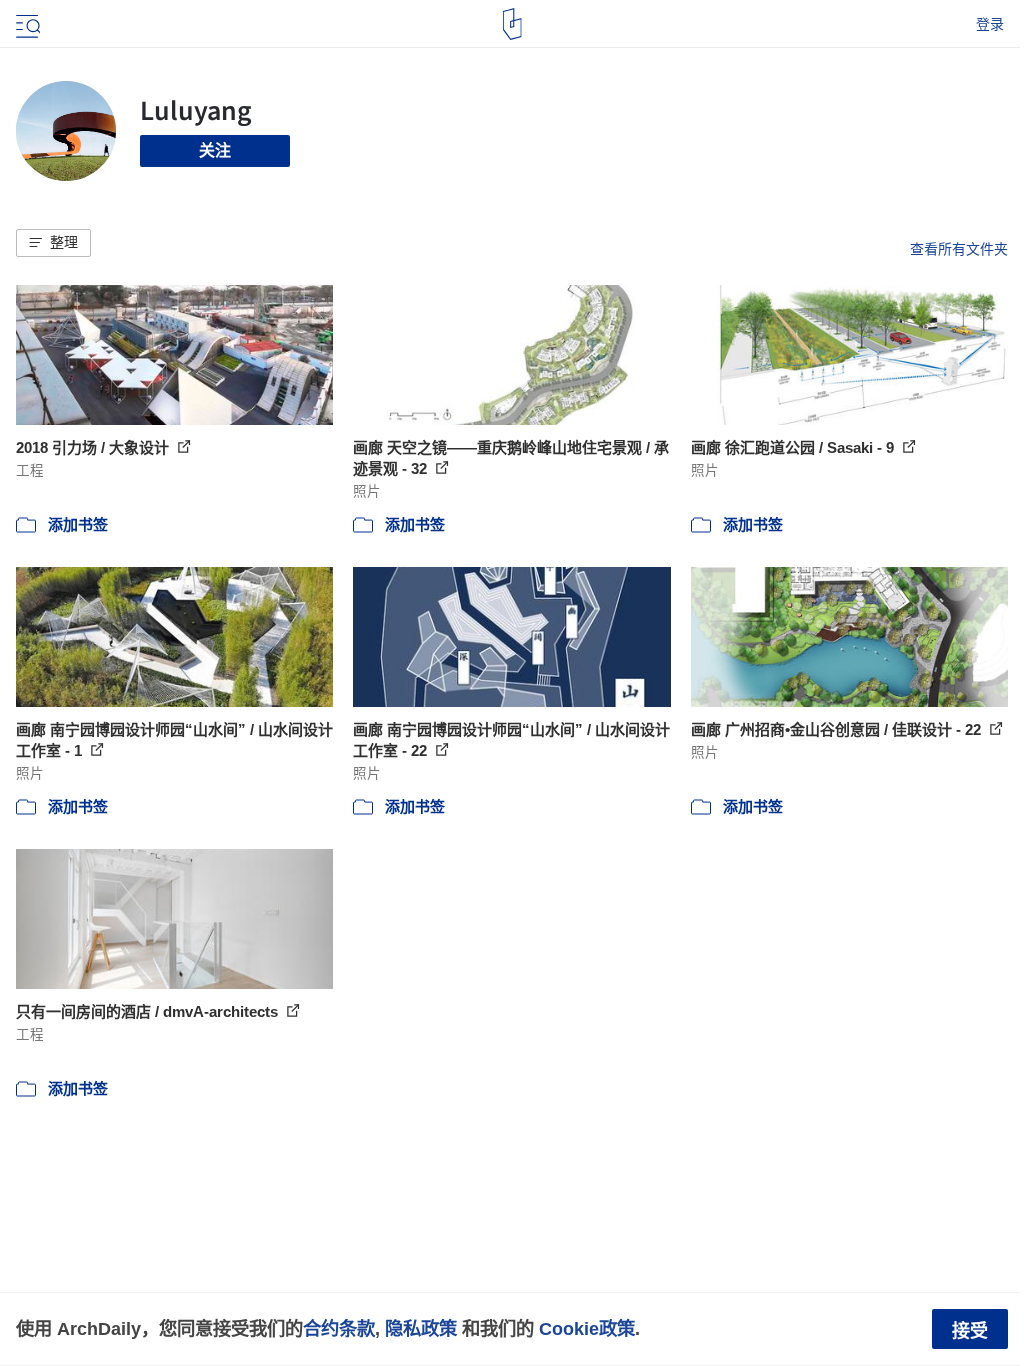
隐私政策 (421, 1328)
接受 (970, 1331)
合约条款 (339, 1328)
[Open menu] (26, 24)
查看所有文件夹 (959, 249)
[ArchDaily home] (512, 24)
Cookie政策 (587, 1328)
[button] (53, 243)
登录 (990, 24)
